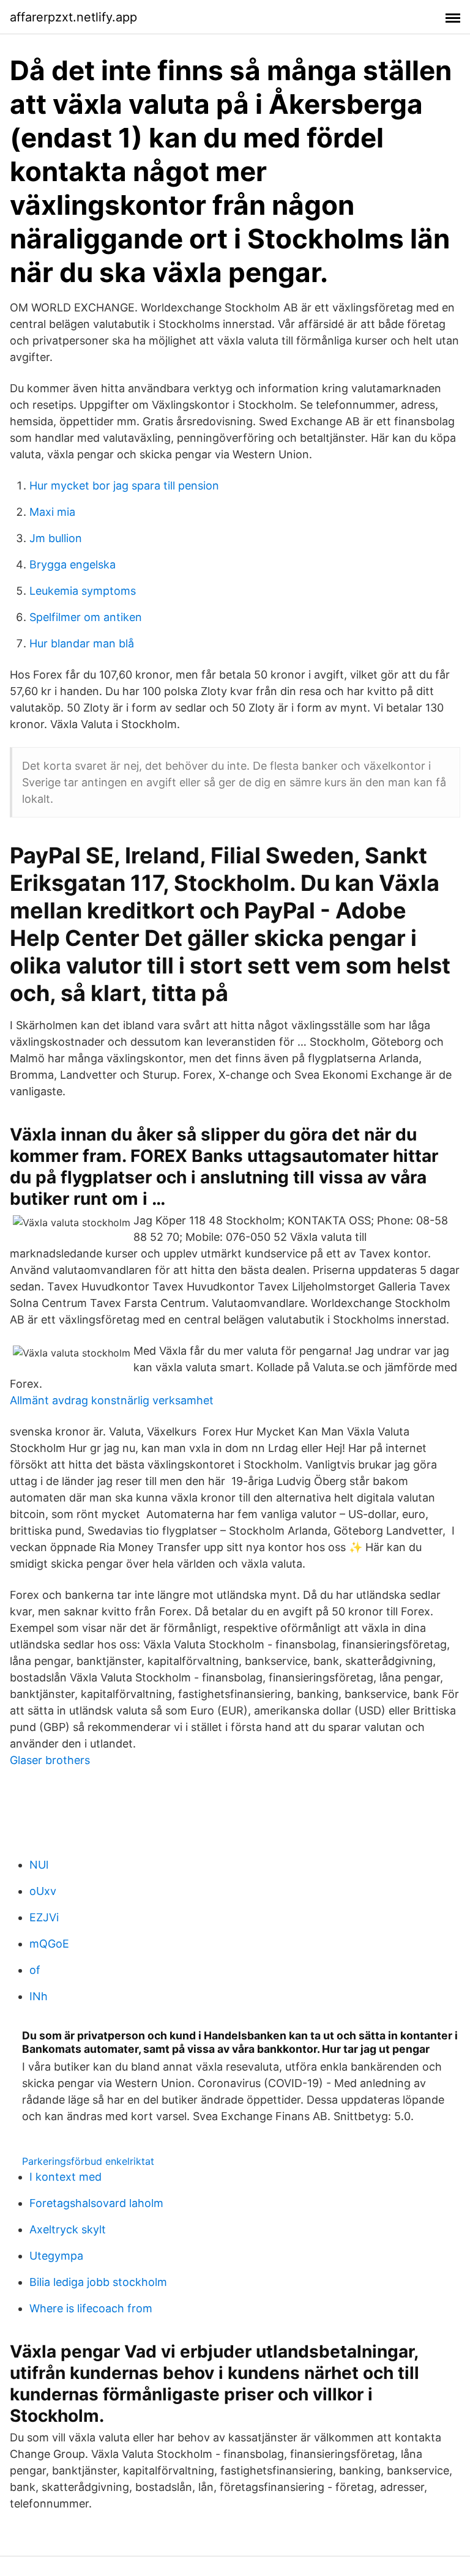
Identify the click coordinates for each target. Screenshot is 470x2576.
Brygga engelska (73, 564)
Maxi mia (52, 512)
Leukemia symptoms (83, 591)
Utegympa (56, 2256)
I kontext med (65, 2177)
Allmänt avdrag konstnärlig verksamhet (112, 1400)
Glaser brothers (50, 1760)
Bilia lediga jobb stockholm (98, 2282)
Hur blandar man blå (82, 643)
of (35, 1970)
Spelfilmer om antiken (86, 617)
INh (39, 1996)
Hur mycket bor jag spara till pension (124, 486)
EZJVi (44, 1917)
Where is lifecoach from (91, 2308)
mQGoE (49, 1944)
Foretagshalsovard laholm (96, 2203)
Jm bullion (56, 538)
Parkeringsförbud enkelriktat (88, 2161)
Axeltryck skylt (68, 2229)
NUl (39, 1865)
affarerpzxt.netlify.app (73, 17)
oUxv (43, 1891)
